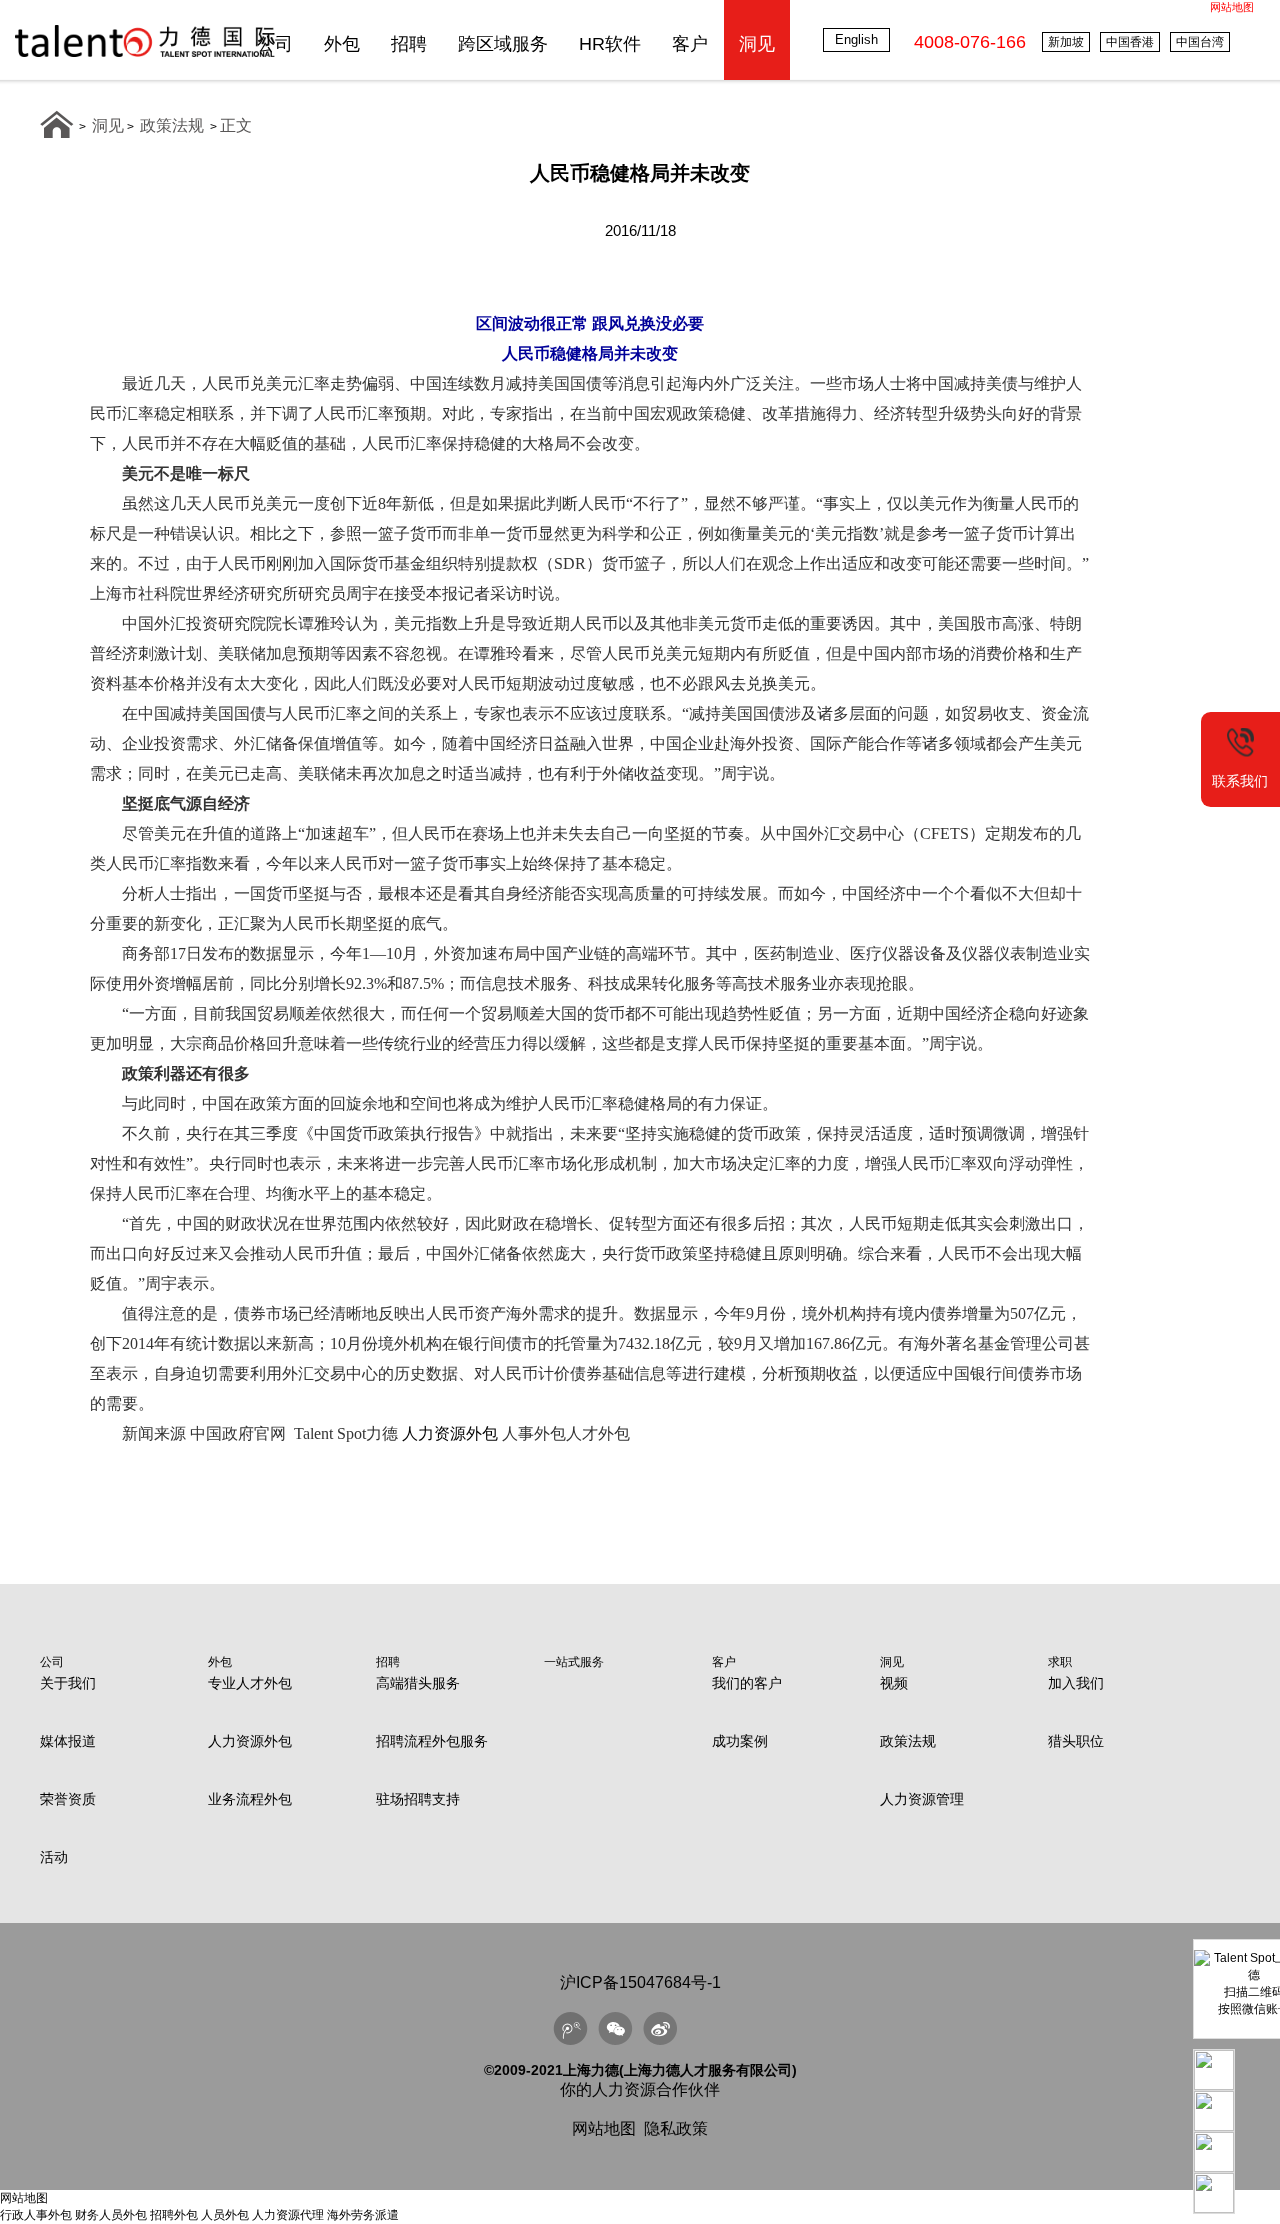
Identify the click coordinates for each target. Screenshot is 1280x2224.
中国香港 (1130, 42)
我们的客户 (747, 1683)
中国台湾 (1200, 42)
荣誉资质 (68, 1799)
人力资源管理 (922, 1799)
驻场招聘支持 (418, 1799)
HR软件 (610, 44)
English (856, 39)
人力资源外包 (450, 1433)
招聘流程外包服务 (432, 1741)
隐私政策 (676, 2128)
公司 (275, 44)
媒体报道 (68, 1741)
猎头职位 (1076, 1741)
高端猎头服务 (418, 1683)
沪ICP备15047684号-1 (640, 1982)
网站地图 (1232, 7)
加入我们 (1076, 1683)
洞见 (757, 44)
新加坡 (1066, 42)
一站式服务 (574, 1662)
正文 (236, 125)
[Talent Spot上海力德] (145, 56)
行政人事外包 (36, 2215)
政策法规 (172, 125)
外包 (342, 44)
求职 (1060, 1662)
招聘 (409, 44)
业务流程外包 (250, 1799)
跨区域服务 (503, 44)
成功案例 (740, 1741)
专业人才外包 (250, 1683)
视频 (894, 1683)
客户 (690, 44)
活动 (54, 1857)
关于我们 (68, 1683)
